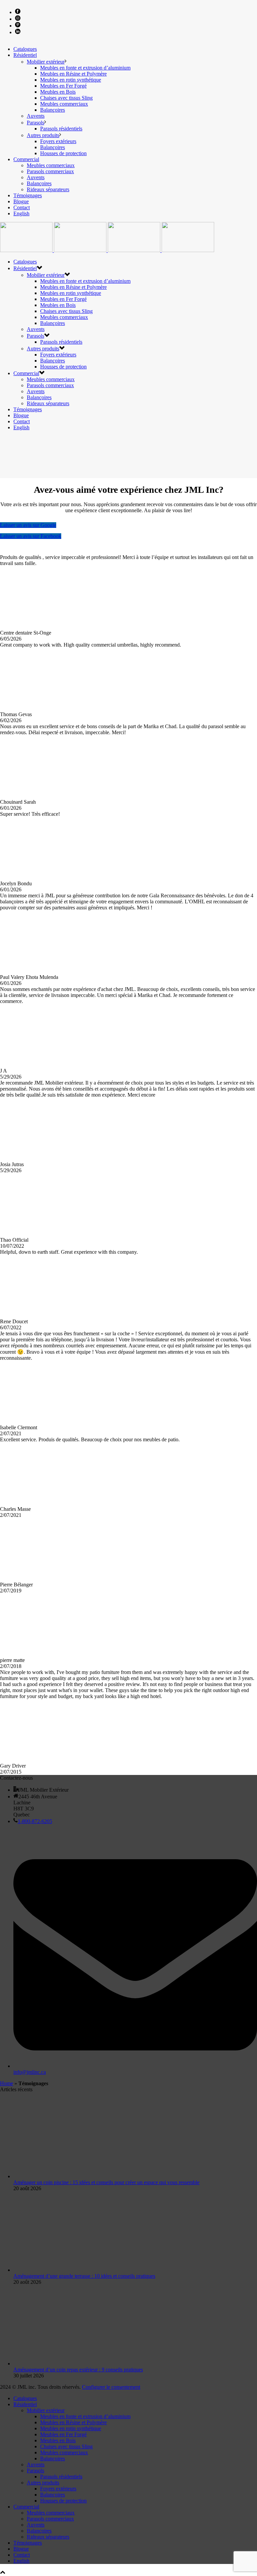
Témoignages (28, 195)
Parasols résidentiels (61, 129)
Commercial (26, 159)
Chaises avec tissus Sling (66, 98)
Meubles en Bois (58, 92)
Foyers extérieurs (58, 141)
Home (7, 2083)
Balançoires (53, 110)
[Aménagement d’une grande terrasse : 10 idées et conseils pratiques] (72, 2270)
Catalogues (25, 49)
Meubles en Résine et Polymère (73, 74)
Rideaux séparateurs (48, 189)
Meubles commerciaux (64, 104)
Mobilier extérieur (46, 62)
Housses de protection (63, 153)
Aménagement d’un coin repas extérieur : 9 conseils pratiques (78, 2370)
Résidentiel (25, 55)
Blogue (21, 201)
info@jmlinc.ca (30, 2072)
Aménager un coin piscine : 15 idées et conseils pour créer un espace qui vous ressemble (106, 2182)
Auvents (36, 116)
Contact (22, 207)
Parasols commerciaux (50, 171)
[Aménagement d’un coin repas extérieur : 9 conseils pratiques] (72, 2364)
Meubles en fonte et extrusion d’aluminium (85, 68)
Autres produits (43, 135)
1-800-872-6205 (35, 1821)
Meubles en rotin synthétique (71, 80)
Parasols (35, 123)
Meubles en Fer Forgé (63, 86)
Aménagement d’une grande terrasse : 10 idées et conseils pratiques (84, 2276)
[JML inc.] (107, 250)
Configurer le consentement (111, 2387)
